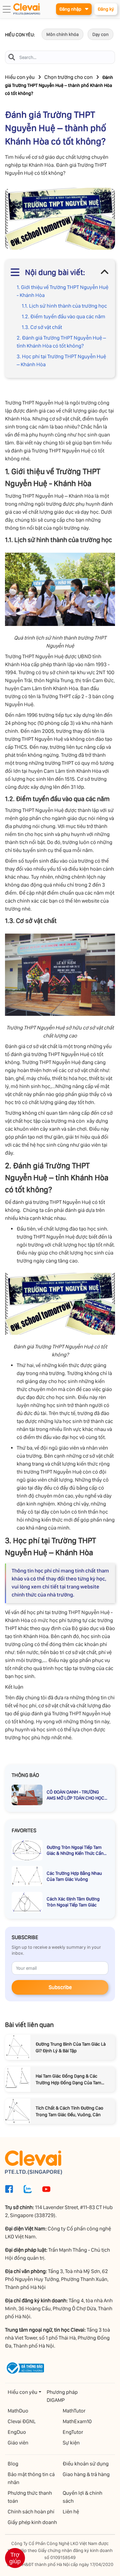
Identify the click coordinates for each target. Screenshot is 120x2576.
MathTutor (74, 2411)
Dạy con (100, 34)
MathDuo (18, 2411)
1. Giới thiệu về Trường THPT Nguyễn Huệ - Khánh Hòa (62, 291)
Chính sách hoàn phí (31, 2512)
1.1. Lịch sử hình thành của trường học (64, 306)
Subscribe (60, 1987)
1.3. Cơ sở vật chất (42, 327)
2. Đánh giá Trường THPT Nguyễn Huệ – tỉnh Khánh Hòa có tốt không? (61, 342)
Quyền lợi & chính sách (82, 2497)
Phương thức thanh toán (30, 2497)
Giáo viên (18, 2443)
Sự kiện (71, 2443)
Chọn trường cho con (68, 77)
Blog (13, 2464)
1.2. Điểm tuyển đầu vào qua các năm (63, 316)
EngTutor (73, 2432)
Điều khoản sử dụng (86, 2464)
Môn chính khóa (62, 34)
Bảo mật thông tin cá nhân (31, 2478)
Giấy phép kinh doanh (32, 2522)
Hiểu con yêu (20, 77)
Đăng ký (106, 9)
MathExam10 (77, 2421)
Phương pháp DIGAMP (62, 2396)
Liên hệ (71, 2512)
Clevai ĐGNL (22, 2421)
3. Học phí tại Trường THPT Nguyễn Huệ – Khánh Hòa (61, 360)
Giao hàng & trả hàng (86, 2474)
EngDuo (17, 2432)
